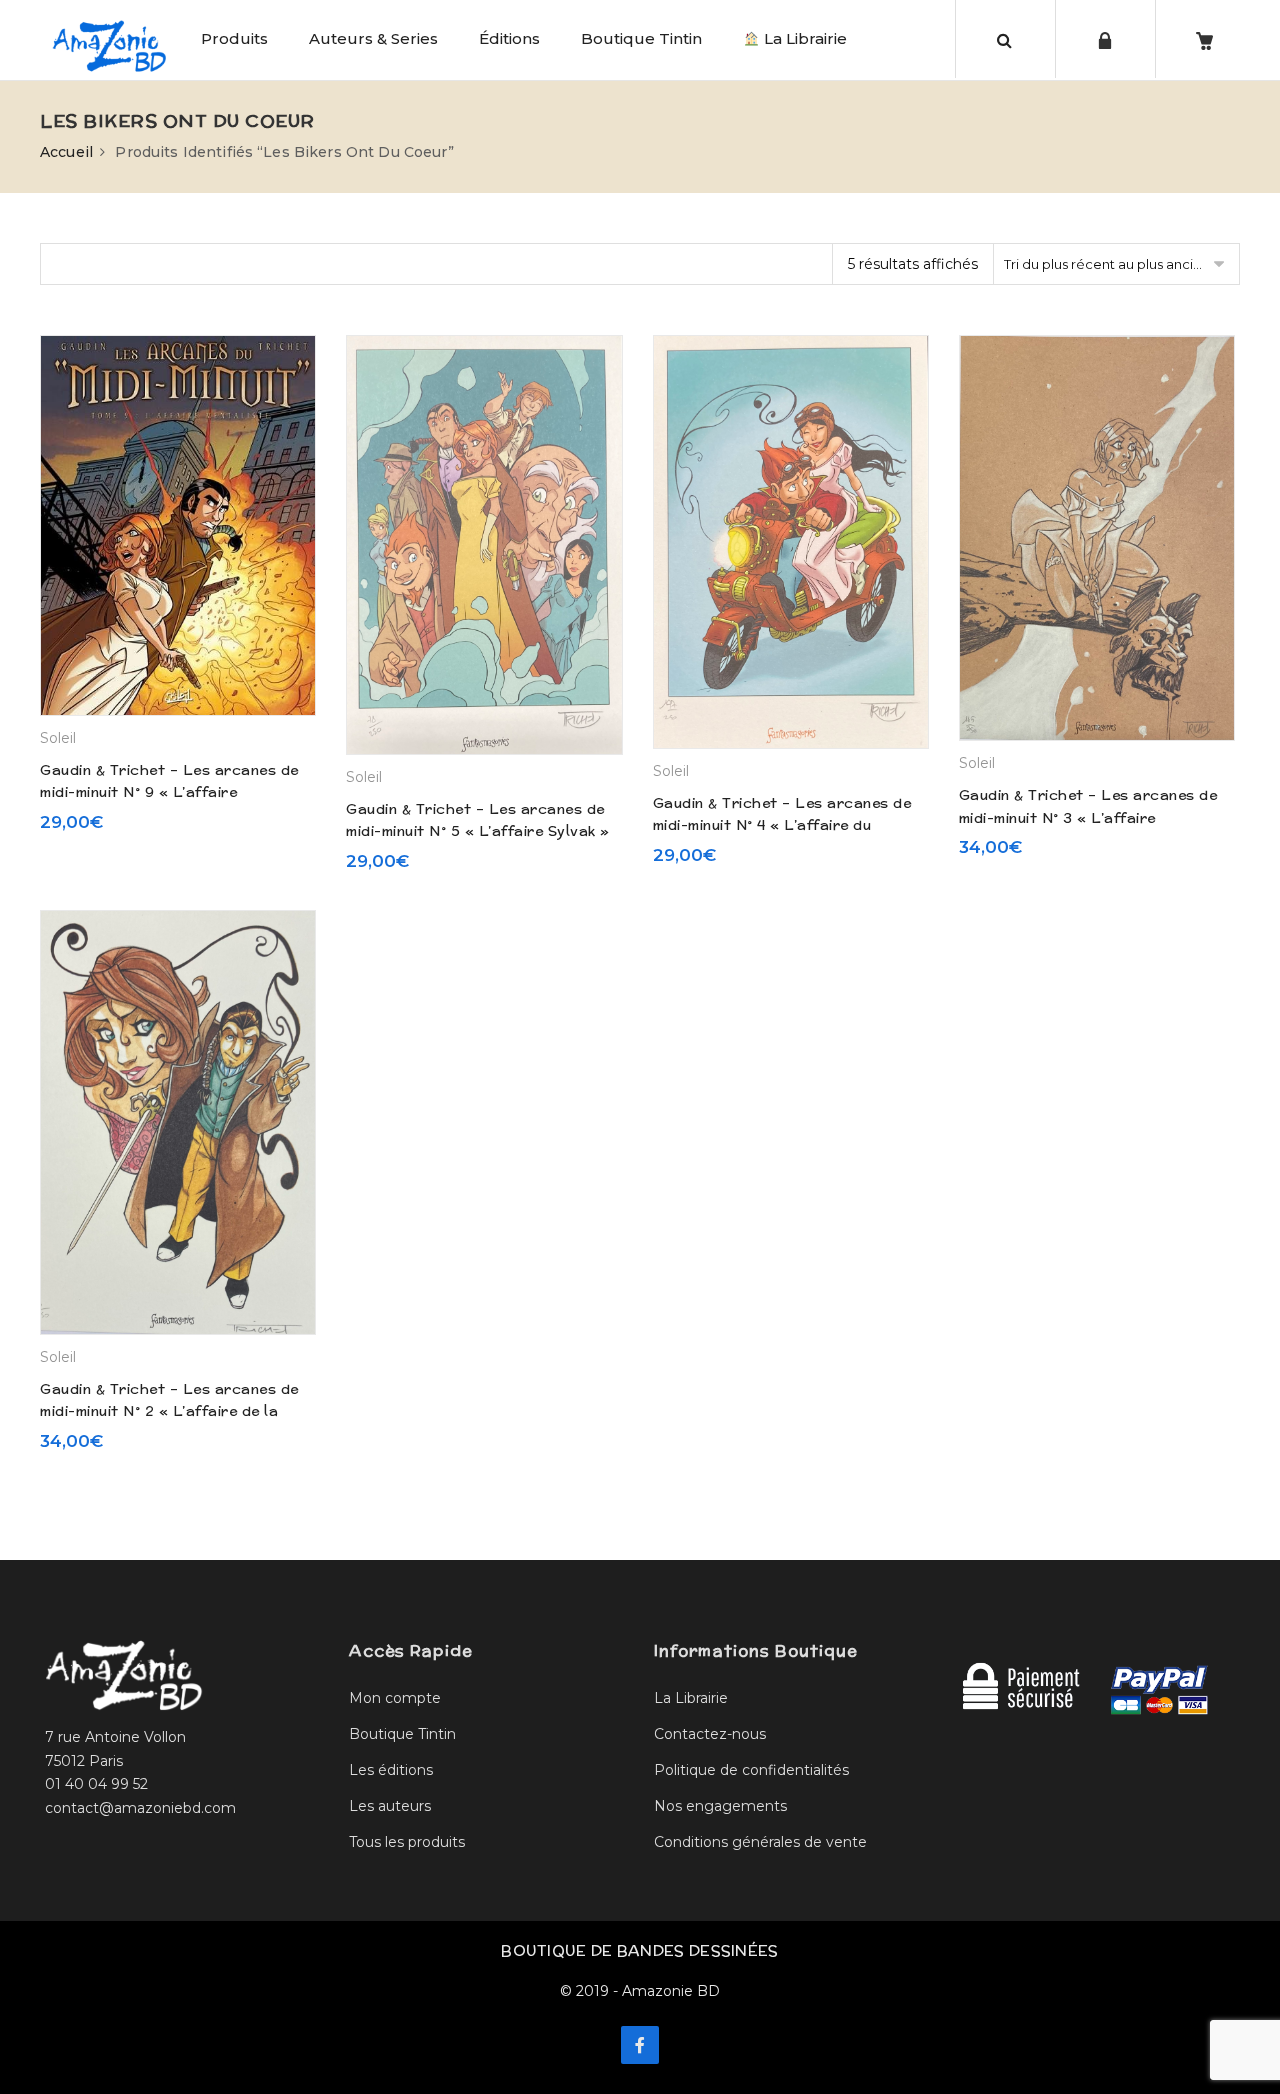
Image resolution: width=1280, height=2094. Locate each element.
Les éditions (391, 1770)
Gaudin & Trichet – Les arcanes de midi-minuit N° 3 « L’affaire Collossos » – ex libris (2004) (1088, 817)
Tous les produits (407, 1842)
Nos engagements (720, 1806)
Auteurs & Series (373, 38)
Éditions (509, 38)
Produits (234, 38)
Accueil (66, 152)
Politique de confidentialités (751, 1770)
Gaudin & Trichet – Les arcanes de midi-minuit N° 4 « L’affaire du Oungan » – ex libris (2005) (782, 825)
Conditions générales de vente (760, 1842)
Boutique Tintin (641, 38)
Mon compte (395, 1698)
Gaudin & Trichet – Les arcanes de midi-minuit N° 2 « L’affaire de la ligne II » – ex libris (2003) (169, 1411)
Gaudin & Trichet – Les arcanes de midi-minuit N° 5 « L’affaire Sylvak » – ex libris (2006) (478, 831)
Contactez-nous (710, 1734)
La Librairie (803, 38)
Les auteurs (390, 1806)
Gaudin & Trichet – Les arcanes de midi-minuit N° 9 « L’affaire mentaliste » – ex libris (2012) (169, 792)
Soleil (58, 738)
